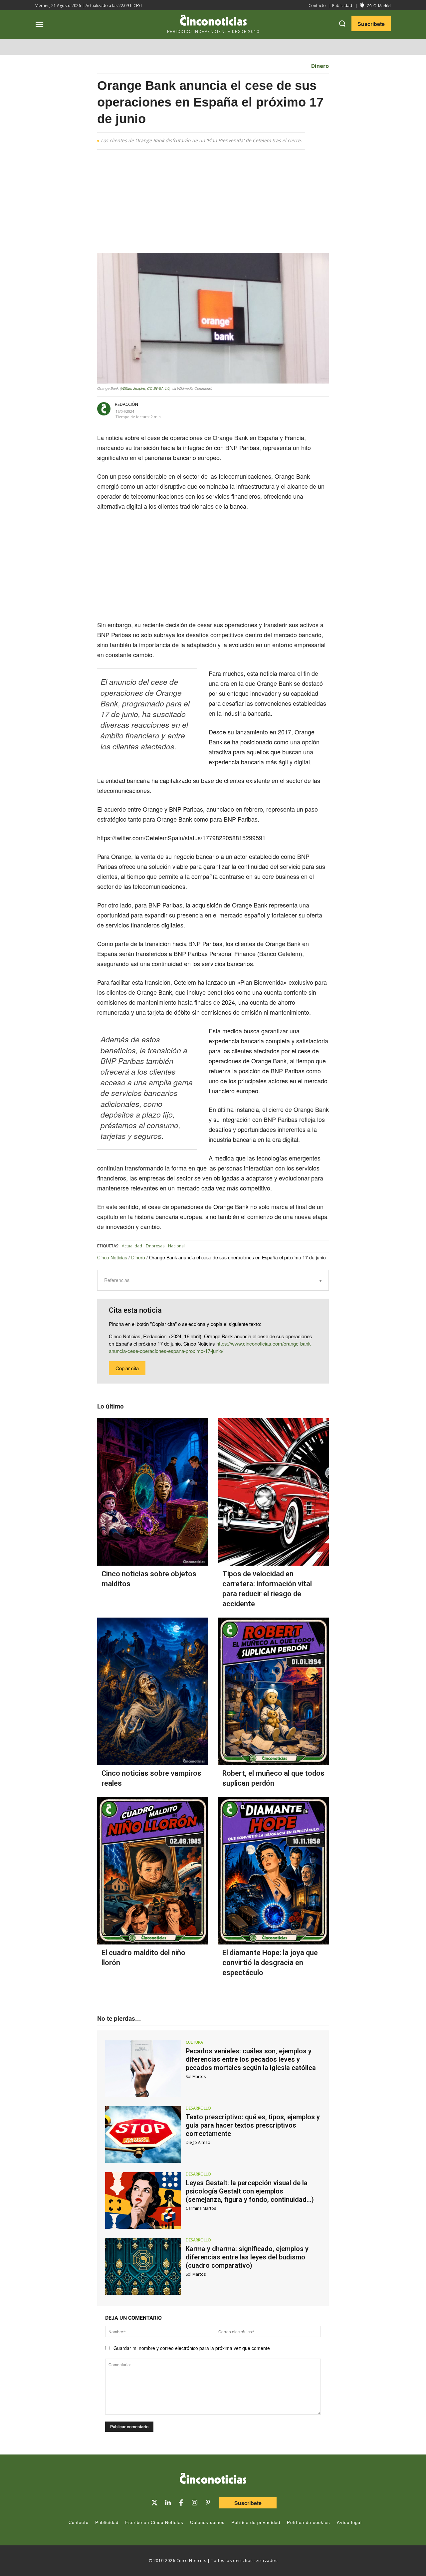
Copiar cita (127, 1368)
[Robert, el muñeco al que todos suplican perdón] (273, 1691)
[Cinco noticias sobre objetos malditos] (153, 1492)
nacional (176, 1246)
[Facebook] (235, 409)
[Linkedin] (168, 2503)
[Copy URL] (266, 409)
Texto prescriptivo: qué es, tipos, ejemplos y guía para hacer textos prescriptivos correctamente (253, 2125)
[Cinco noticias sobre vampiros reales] (153, 1691)
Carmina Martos (201, 2208)
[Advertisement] (213, 204)
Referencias (117, 1280)
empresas (155, 1246)
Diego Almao (198, 2142)
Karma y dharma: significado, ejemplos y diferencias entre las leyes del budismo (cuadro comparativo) (247, 2257)
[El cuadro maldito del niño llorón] (153, 1871)
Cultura (194, 2042)
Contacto (317, 5)
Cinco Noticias (112, 1257)
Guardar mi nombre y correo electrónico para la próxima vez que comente (192, 2348)
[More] (281, 409)
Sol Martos (196, 2076)
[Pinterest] (208, 2503)
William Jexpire (133, 388)
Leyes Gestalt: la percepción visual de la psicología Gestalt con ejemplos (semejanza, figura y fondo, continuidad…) (250, 2191)
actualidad (132, 1246)
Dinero (320, 66)
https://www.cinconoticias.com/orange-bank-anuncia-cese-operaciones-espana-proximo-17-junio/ (211, 1347)
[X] (220, 409)
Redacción (126, 404)
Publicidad (342, 5)
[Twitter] (154, 2503)
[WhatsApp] (250, 409)
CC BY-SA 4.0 (158, 388)
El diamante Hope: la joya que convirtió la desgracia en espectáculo (270, 1963)
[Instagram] (194, 2503)
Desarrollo (198, 2108)
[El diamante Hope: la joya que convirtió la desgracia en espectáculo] (273, 1871)
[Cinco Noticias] (213, 2479)
